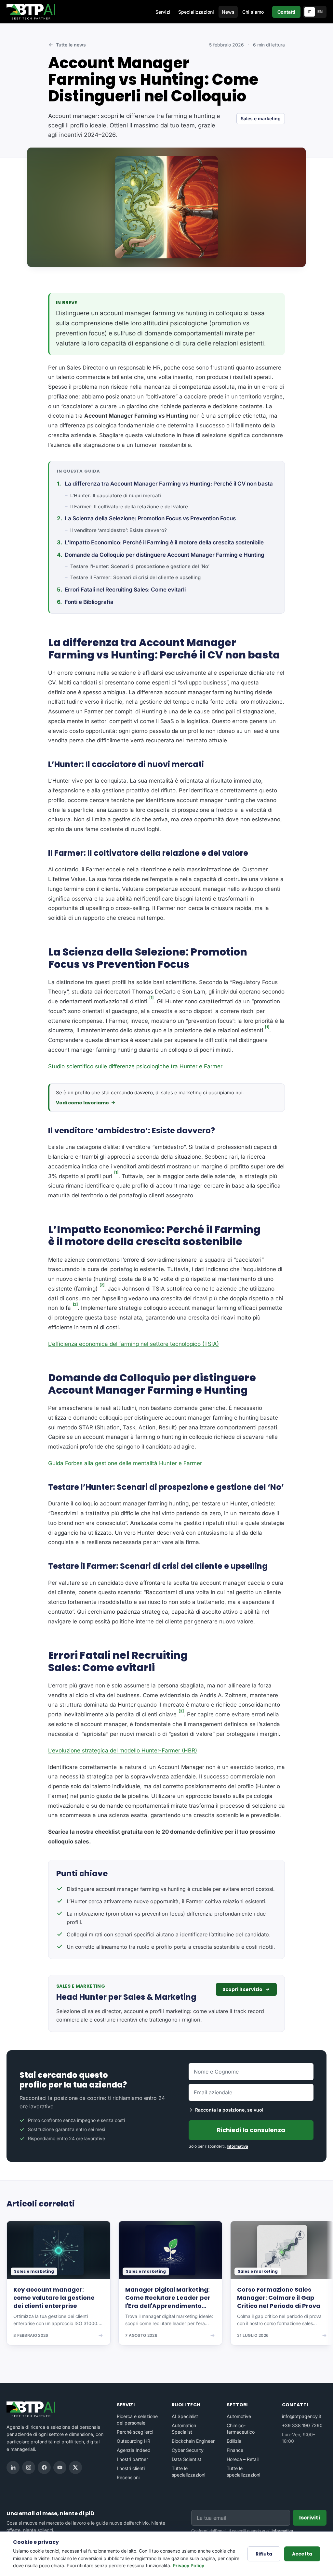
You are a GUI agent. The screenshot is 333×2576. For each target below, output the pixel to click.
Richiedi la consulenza (251, 2130)
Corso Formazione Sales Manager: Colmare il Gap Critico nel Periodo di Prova (279, 2298)
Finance (235, 2450)
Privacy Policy (188, 2565)
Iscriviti (310, 2518)
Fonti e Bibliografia (89, 602)
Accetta (302, 2554)
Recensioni (128, 2477)
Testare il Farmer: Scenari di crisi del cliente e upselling (135, 577)
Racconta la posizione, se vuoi (229, 2110)
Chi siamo (253, 12)
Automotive (239, 2416)
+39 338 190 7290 (302, 2425)
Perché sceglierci (135, 2432)
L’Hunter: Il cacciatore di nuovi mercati (116, 495)
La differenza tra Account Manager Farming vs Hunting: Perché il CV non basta (169, 484)
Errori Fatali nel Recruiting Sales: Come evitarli (125, 590)
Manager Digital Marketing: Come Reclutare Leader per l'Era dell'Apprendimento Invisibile (168, 2298)
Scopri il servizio (242, 1989)
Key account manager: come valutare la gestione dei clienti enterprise (54, 2298)
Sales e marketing (261, 118)
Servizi (163, 12)
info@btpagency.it (302, 2416)
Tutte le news (71, 45)
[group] (166, 2288)
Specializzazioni (196, 12)
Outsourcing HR (133, 2441)
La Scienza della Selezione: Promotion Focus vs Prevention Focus (150, 518)
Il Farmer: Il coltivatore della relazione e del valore (129, 507)
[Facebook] (44, 2467)
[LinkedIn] (13, 2467)
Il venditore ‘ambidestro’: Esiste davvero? (119, 530)
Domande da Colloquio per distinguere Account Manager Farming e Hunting (165, 555)
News (228, 12)
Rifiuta (264, 2554)
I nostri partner (132, 2459)
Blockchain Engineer (193, 2441)
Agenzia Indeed (134, 2450)
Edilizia (234, 2441)
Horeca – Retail (243, 2459)
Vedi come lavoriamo (82, 1103)
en (320, 12)
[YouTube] (60, 2467)
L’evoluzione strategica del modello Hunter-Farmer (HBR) (123, 1750)
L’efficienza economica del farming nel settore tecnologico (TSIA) (133, 1344)
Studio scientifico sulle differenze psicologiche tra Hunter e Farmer (135, 1066)
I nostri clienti (131, 2468)
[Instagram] (29, 2467)
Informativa (237, 2146)
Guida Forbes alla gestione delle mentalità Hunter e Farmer (125, 1463)
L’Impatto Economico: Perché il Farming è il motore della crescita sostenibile (164, 542)
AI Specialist (185, 2416)
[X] (75, 2467)
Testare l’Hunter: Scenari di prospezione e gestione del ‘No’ (140, 566)
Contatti (286, 12)
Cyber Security (188, 2450)
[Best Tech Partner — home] (32, 12)
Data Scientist (186, 2459)
